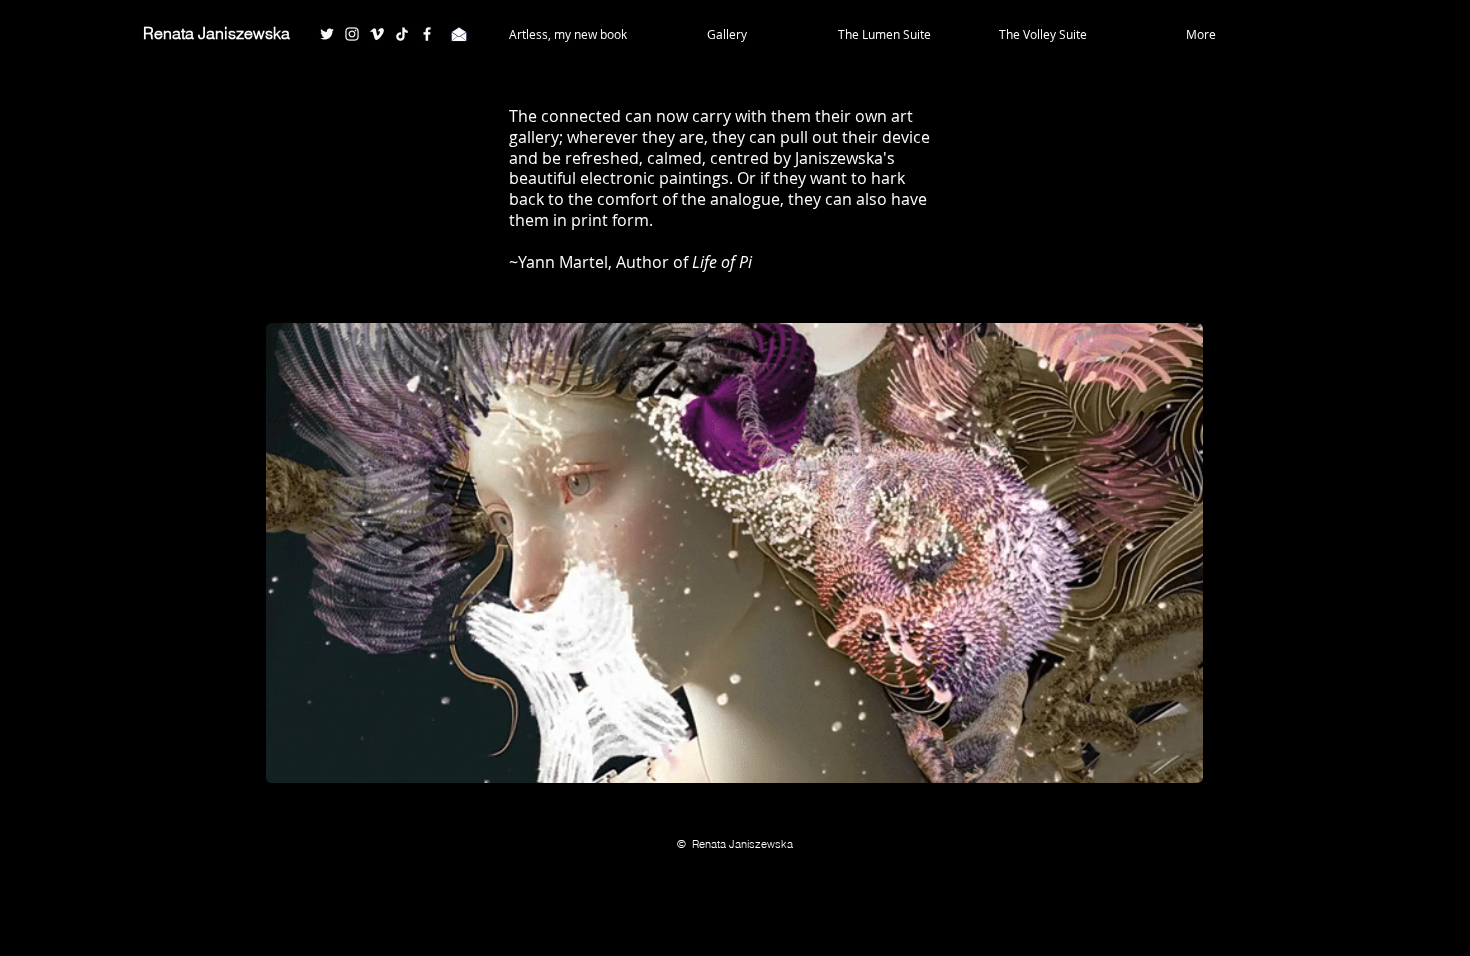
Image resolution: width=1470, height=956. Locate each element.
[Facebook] (427, 34)
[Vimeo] (377, 34)
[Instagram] (352, 34)
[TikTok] (402, 34)
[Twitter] (327, 34)
